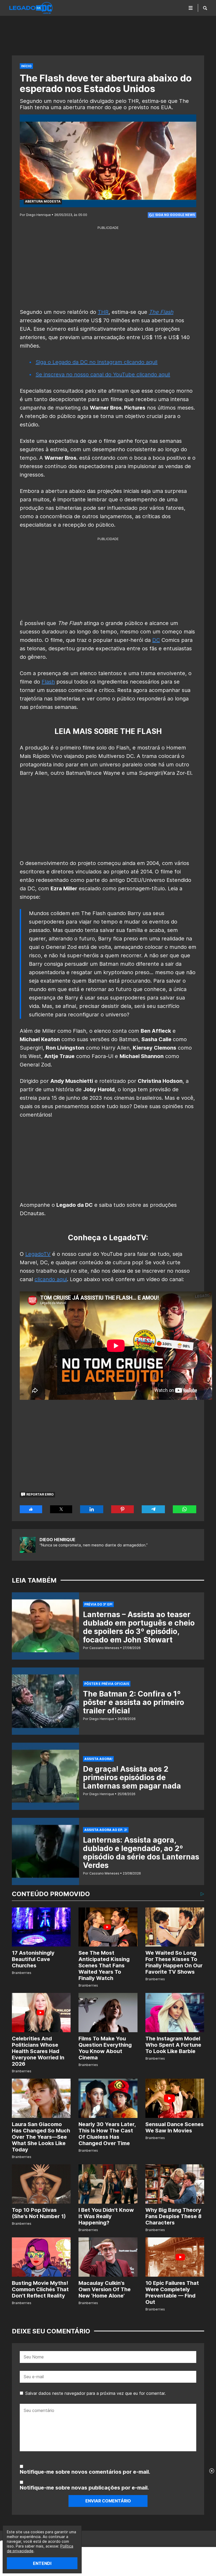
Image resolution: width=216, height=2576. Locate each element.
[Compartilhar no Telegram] (153, 1509)
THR (103, 312)
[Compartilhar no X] (61, 1509)
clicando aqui (51, 1279)
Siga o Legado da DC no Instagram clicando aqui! (97, 362)
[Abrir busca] (205, 8)
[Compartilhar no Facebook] (31, 1509)
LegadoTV (38, 1254)
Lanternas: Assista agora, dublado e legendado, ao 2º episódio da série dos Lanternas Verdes (141, 1853)
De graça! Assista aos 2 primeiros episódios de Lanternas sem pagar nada (132, 1777)
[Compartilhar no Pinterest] (122, 1509)
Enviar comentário (108, 2501)
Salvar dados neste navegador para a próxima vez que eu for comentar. (95, 2393)
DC (156, 640)
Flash (48, 682)
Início (26, 66)
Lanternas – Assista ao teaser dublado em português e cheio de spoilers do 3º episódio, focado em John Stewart (139, 1627)
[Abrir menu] (191, 8)
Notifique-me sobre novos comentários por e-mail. (85, 2472)
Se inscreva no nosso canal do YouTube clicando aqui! (103, 374)
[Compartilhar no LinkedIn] (92, 1509)
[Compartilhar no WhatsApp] (185, 1509)
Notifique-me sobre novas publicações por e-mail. (84, 2488)
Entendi (42, 2563)
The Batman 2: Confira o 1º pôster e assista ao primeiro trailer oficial (134, 1702)
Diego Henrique (57, 1540)
